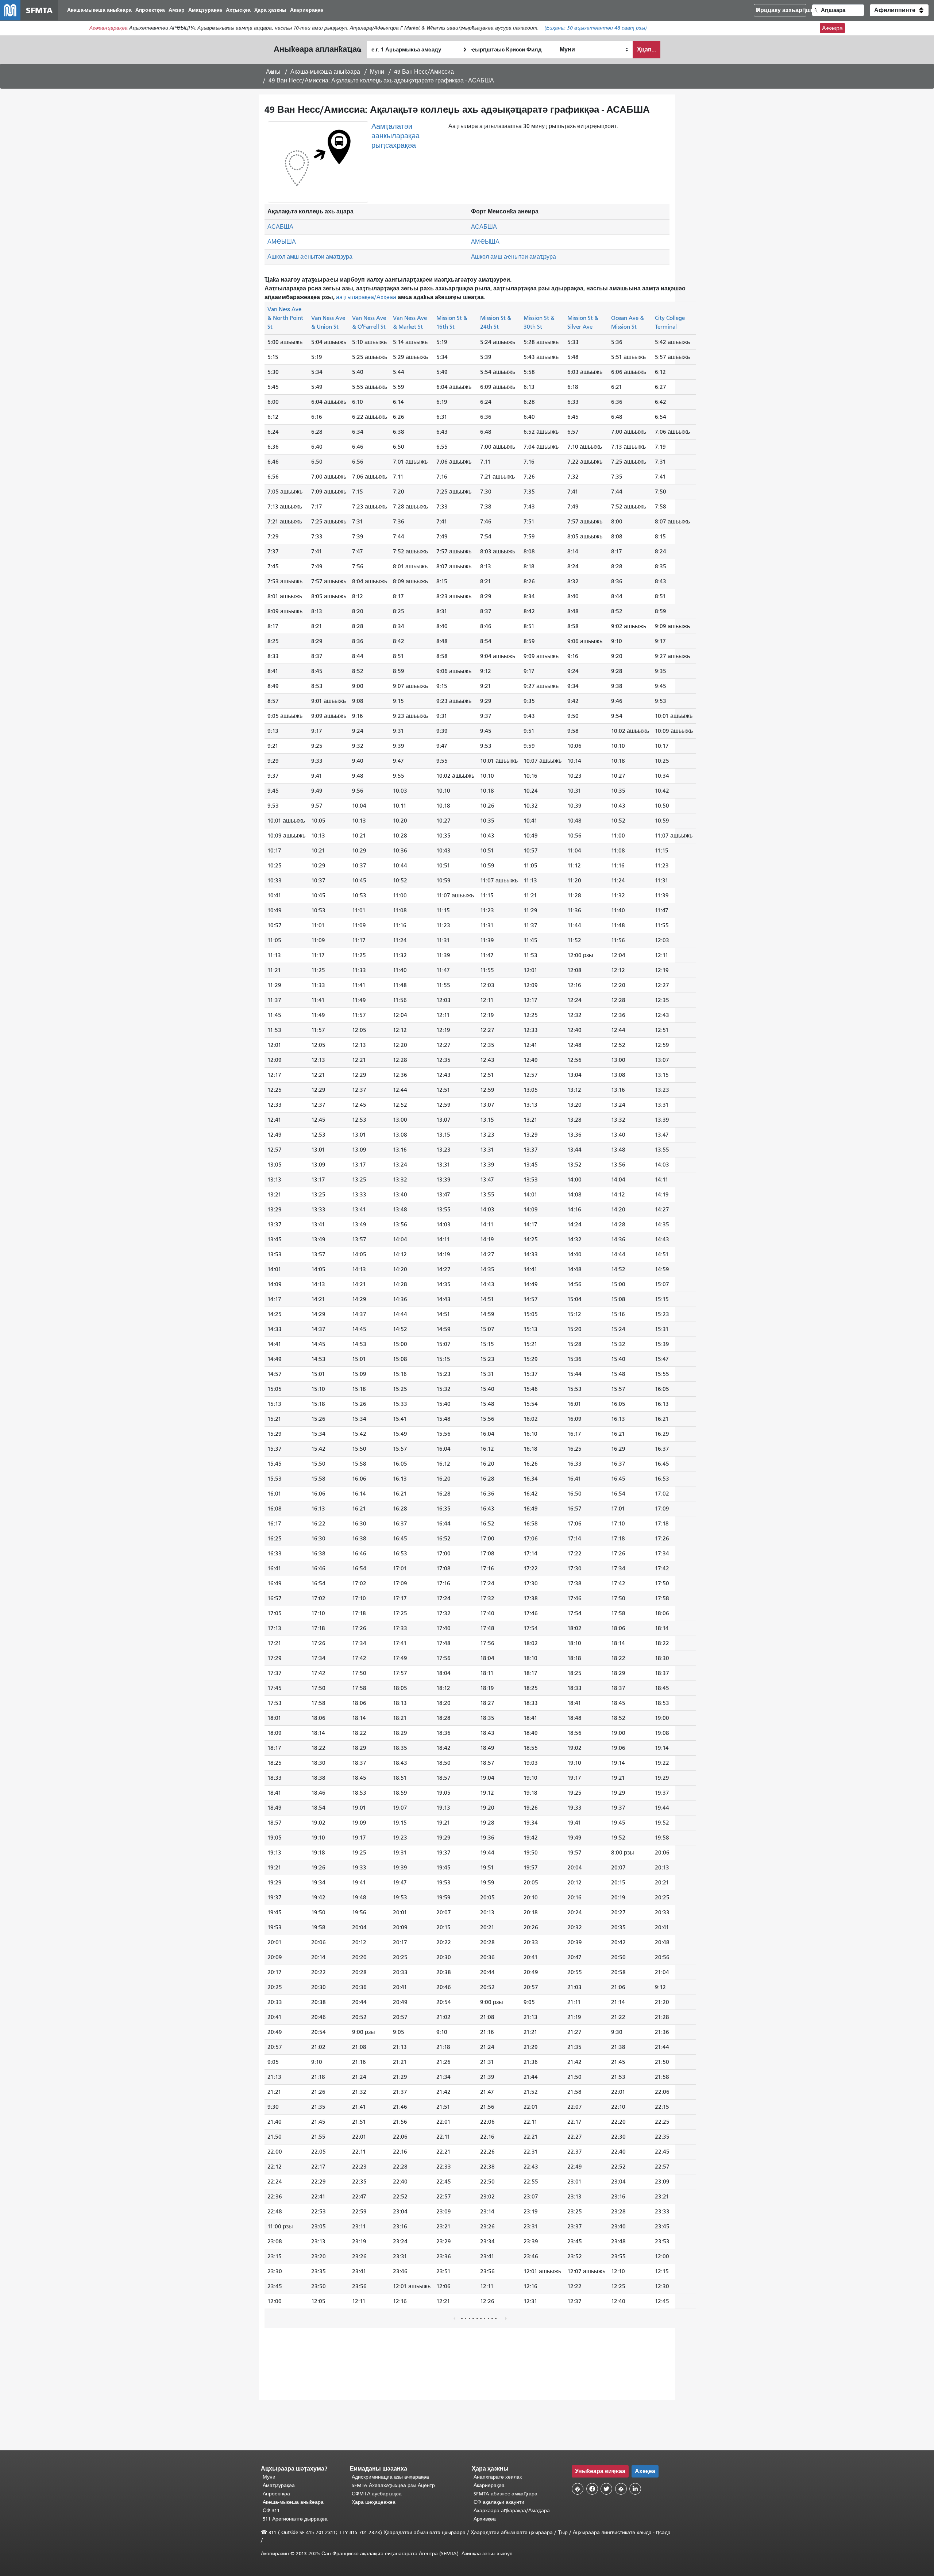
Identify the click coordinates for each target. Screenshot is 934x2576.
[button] (899, 10)
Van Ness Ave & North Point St (285, 318)
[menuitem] (99, 10)
